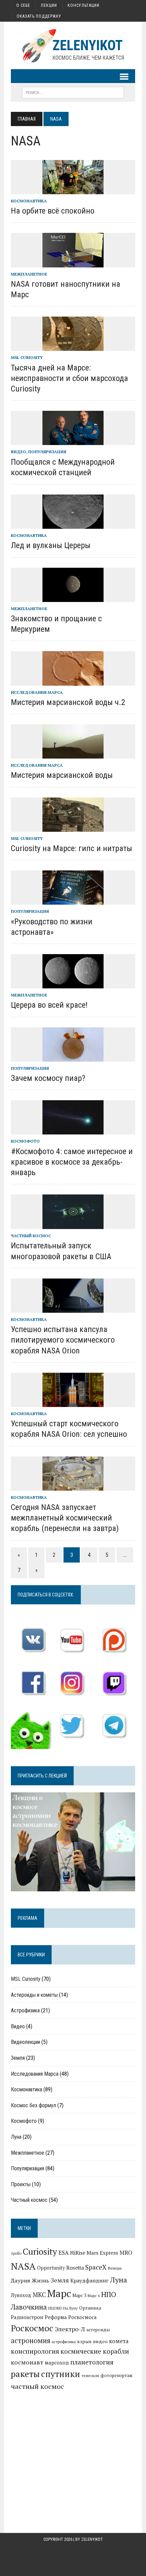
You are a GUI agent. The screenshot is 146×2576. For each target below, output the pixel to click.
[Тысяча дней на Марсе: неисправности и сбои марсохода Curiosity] (73, 346)
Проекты (21, 2184)
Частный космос (31, 1236)
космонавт (27, 2362)
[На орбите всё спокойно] (73, 189)
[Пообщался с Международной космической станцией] (73, 441)
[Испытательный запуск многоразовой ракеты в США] (73, 1225)
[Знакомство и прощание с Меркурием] (73, 597)
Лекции (49, 5)
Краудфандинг (89, 2280)
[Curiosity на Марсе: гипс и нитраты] (73, 827)
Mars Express (102, 2253)
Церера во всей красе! (49, 1005)
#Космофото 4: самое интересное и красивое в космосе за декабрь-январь (72, 1162)
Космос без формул (33, 2105)
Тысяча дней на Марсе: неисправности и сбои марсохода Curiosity (69, 378)
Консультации (84, 5)
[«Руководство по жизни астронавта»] (73, 900)
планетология (92, 2362)
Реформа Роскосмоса (71, 2317)
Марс (59, 2293)
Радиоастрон (27, 2317)
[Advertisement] (73, 2450)
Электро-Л (70, 2329)
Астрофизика (25, 2010)
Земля (18, 2058)
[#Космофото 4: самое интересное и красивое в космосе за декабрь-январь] (73, 1130)
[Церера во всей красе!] (73, 984)
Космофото (25, 1141)
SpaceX (96, 2267)
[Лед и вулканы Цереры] (73, 524)
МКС (39, 2295)
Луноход (21, 2295)
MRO (126, 2252)
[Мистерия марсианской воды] (73, 754)
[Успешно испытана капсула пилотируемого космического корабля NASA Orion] (73, 1308)
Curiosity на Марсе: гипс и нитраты (71, 848)
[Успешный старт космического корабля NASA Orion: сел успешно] (73, 1402)
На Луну (70, 2308)
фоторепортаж (116, 2375)
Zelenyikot (92, 2539)
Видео (19, 452)
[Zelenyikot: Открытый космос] (73, 45)
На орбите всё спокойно (53, 211)
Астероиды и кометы (34, 1995)
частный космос (38, 2386)
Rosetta (75, 2268)
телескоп (90, 2376)
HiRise (78, 2253)
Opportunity (51, 2268)
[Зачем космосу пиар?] (73, 1057)
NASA (23, 2266)
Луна (16, 2137)
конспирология (35, 2351)
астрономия (31, 2341)
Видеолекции (25, 2042)
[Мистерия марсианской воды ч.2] (73, 681)
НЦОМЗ (55, 2308)
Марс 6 (94, 2296)
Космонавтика (29, 201)
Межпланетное (29, 274)
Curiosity (40, 2251)
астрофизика (64, 2342)
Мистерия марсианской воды (62, 775)
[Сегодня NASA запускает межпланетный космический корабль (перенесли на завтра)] (73, 1486)
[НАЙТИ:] (73, 92)
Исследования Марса (37, 692)
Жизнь (40, 2280)
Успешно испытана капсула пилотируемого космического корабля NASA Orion (63, 1340)
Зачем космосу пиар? (48, 1078)
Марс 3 (79, 2295)
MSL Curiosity (27, 357)
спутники (61, 2374)
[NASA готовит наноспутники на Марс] (73, 263)
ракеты (25, 2374)
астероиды (98, 2330)
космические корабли (95, 2351)
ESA (63, 2253)
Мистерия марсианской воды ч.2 (68, 702)
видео (100, 2341)
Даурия (21, 2280)
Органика (90, 2308)
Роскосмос (32, 2328)
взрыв (84, 2341)
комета (119, 2341)
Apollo (16, 2253)
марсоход (57, 2363)
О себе (23, 5)
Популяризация (47, 452)
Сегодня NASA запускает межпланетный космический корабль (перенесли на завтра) (65, 1518)
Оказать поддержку (39, 16)
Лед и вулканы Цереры (51, 545)
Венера (115, 2268)
